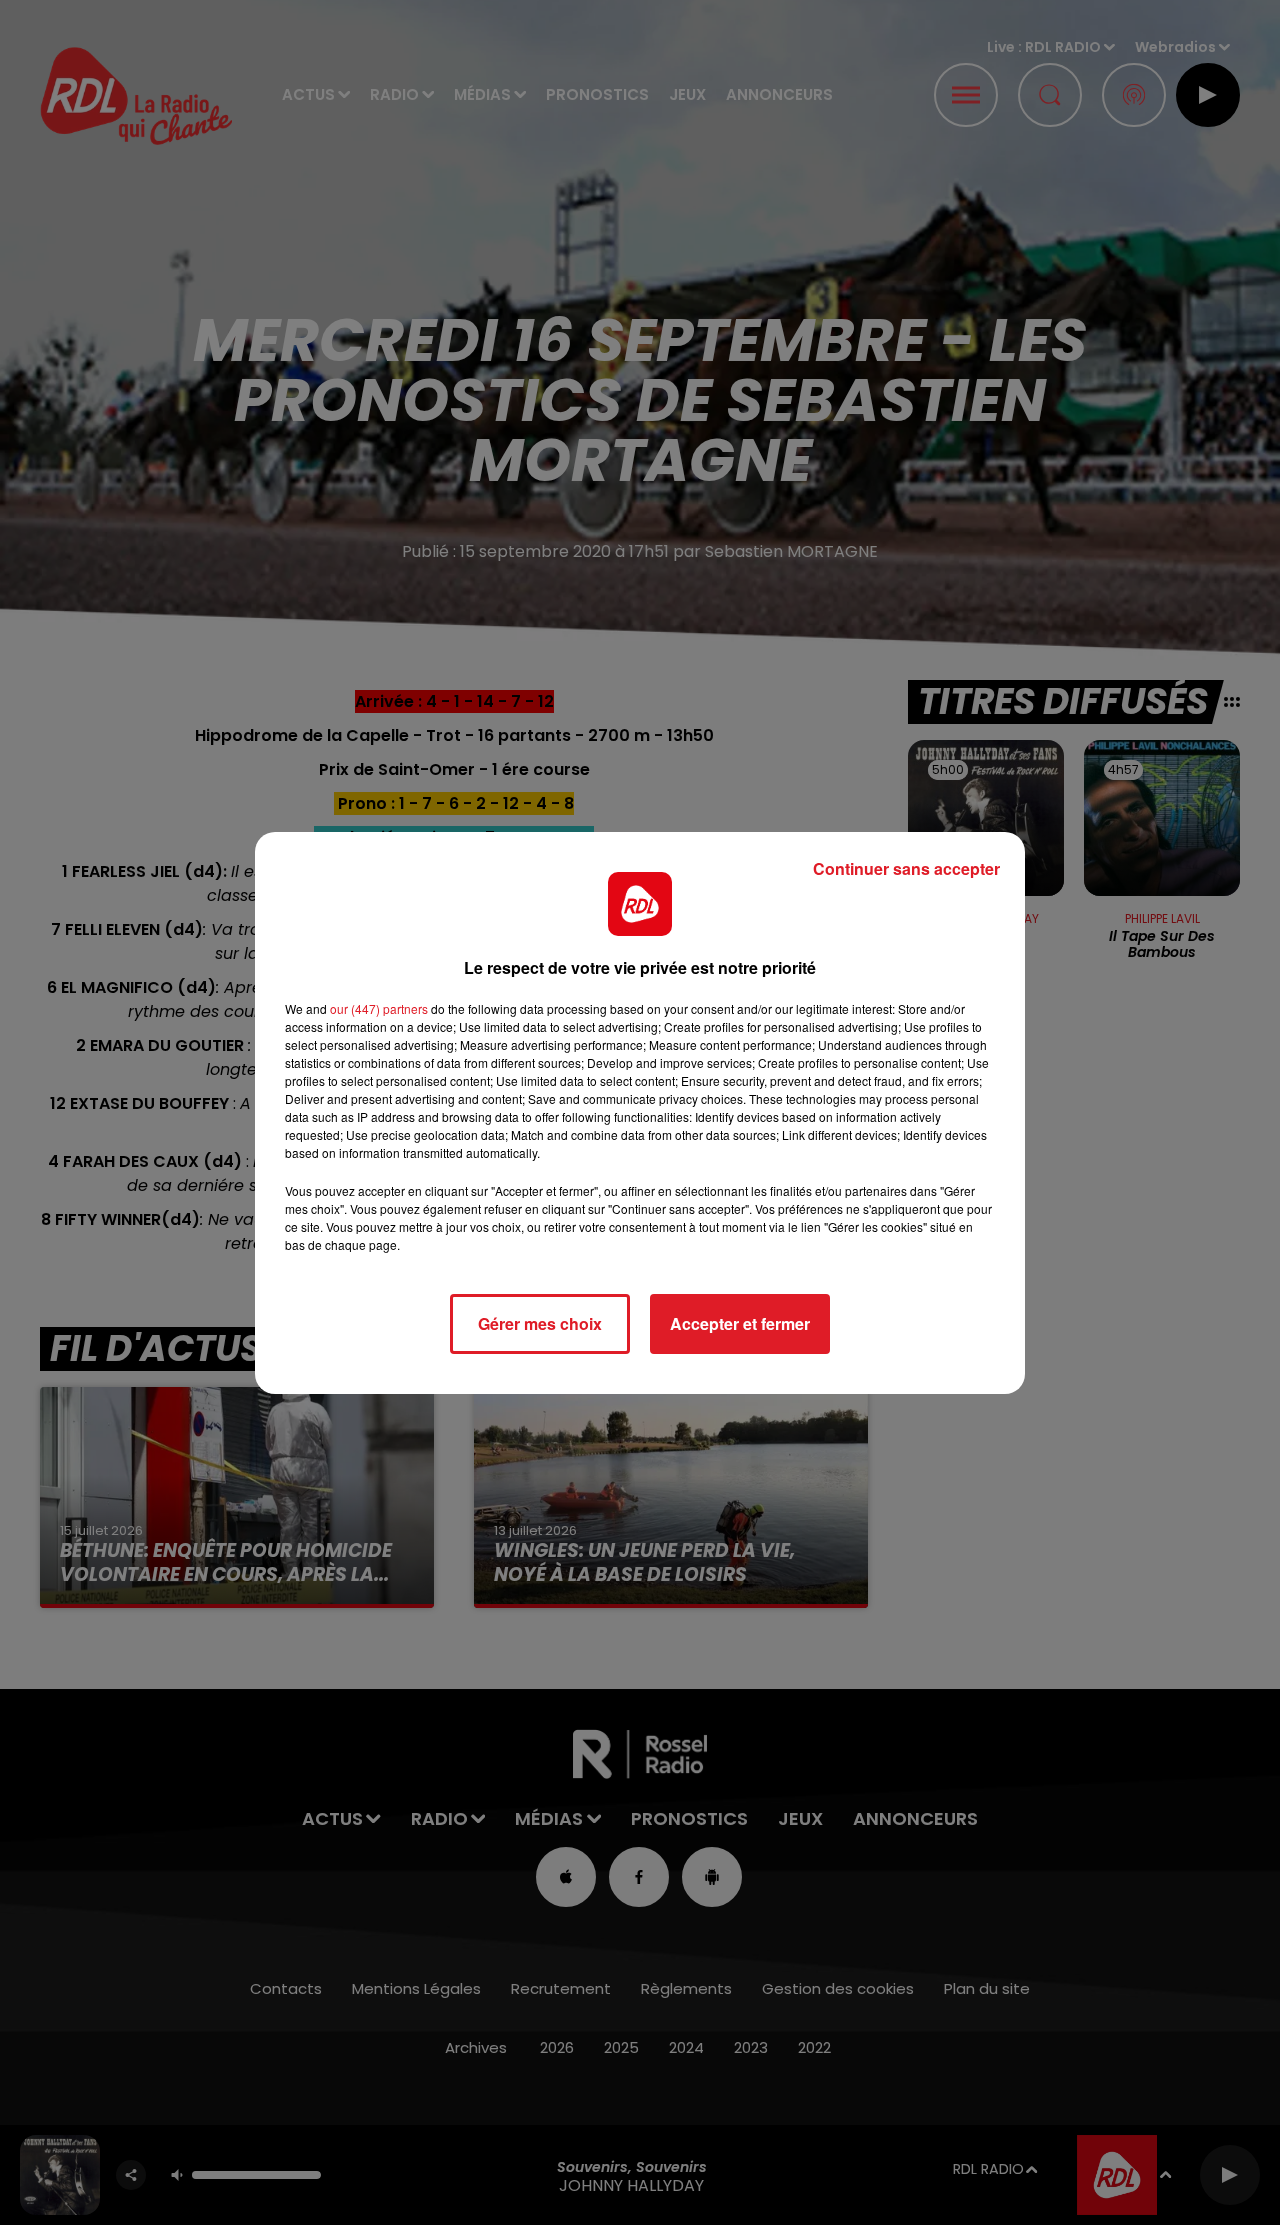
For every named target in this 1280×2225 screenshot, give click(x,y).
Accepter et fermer (740, 1323)
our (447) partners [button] (379, 1008)
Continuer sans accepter (906, 868)
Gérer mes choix (540, 1323)
